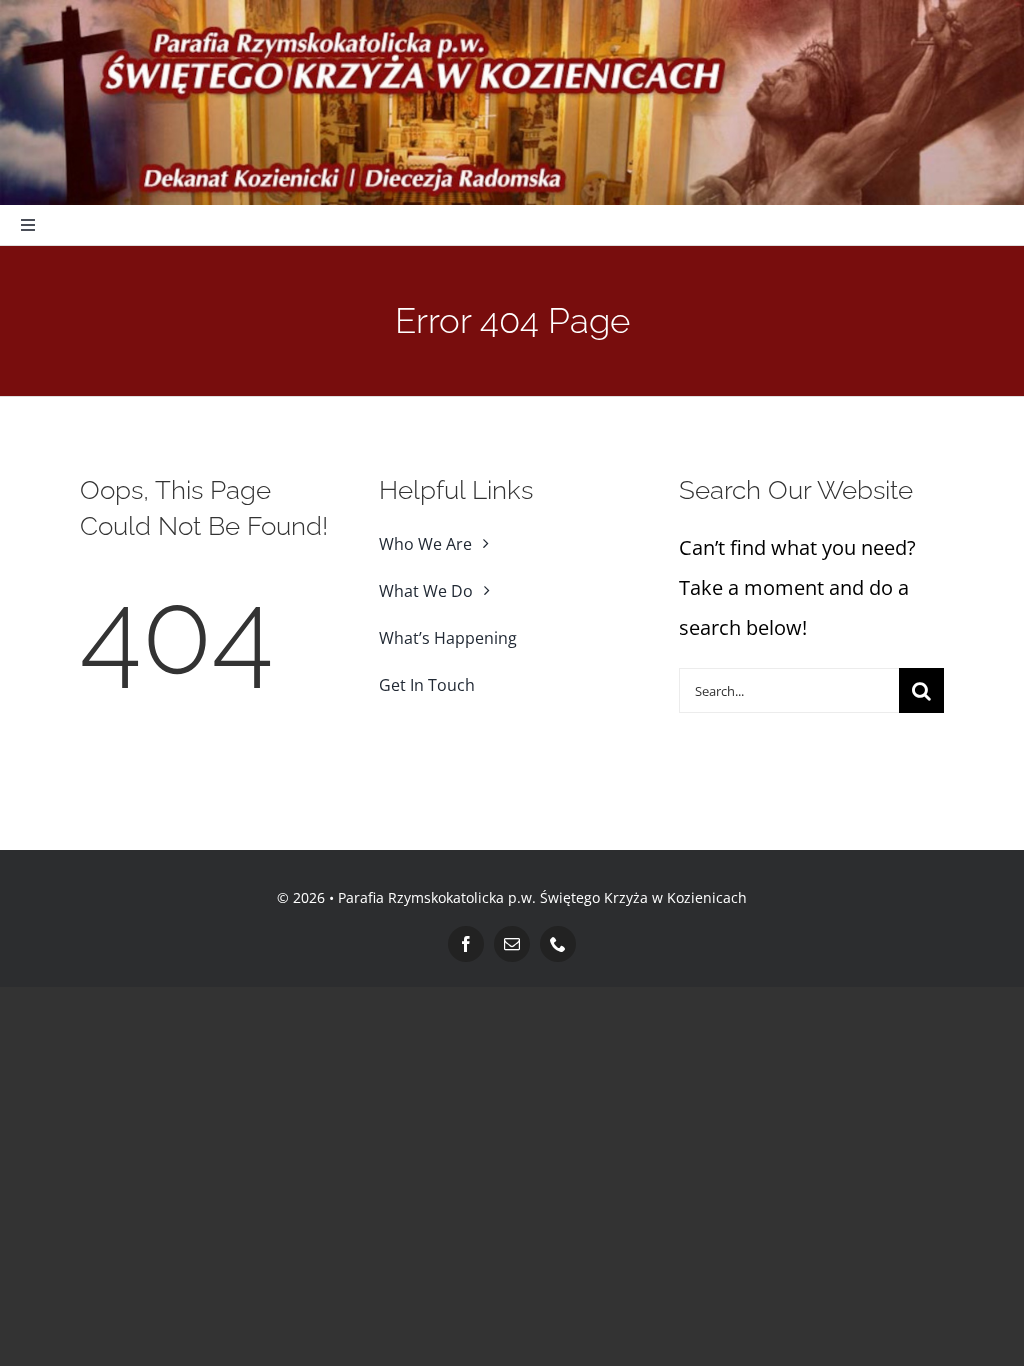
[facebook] (466, 944)
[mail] (512, 944)
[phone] (558, 944)
